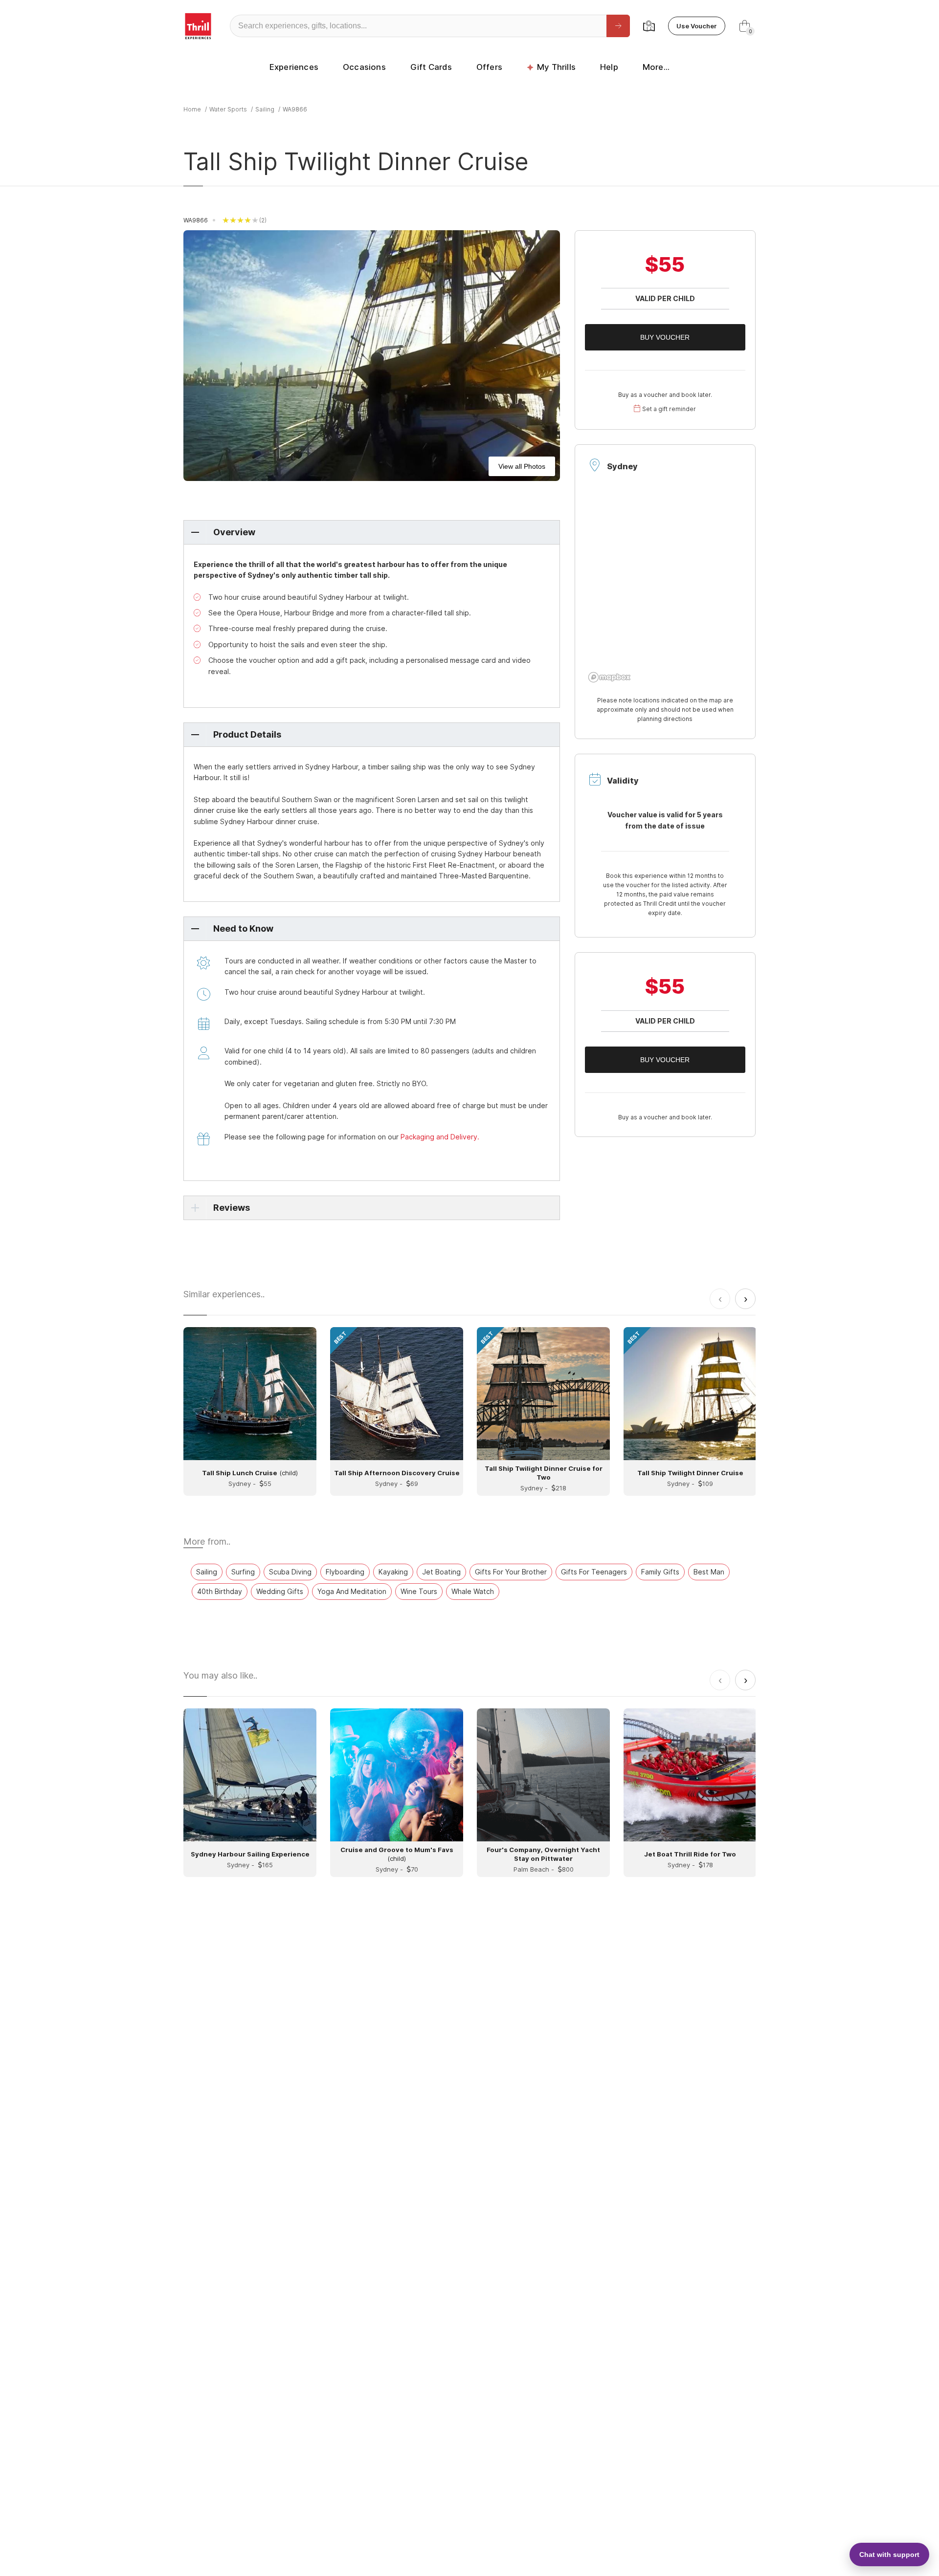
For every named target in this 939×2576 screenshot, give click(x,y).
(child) (250, 1473)
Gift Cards (431, 67)
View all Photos (522, 466)
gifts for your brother (511, 1572)
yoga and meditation (352, 1591)
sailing (265, 109)
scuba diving (290, 1572)
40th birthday (220, 1591)
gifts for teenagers (594, 1572)
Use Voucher (697, 26)
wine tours (419, 1591)
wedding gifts (280, 1591)
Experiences (294, 67)
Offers (489, 67)
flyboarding (345, 1572)
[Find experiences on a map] (649, 26)
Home (192, 109)
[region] (665, 588)
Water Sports (228, 109)
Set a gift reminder (669, 409)
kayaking (393, 1572)
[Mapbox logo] (609, 677)
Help (609, 67)
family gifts (660, 1572)
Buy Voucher (665, 337)
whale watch (473, 1591)
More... (656, 67)
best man (709, 1572)
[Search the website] (618, 26)
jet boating (441, 1572)
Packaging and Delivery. (440, 1137)
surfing (243, 1572)
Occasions (364, 67)
